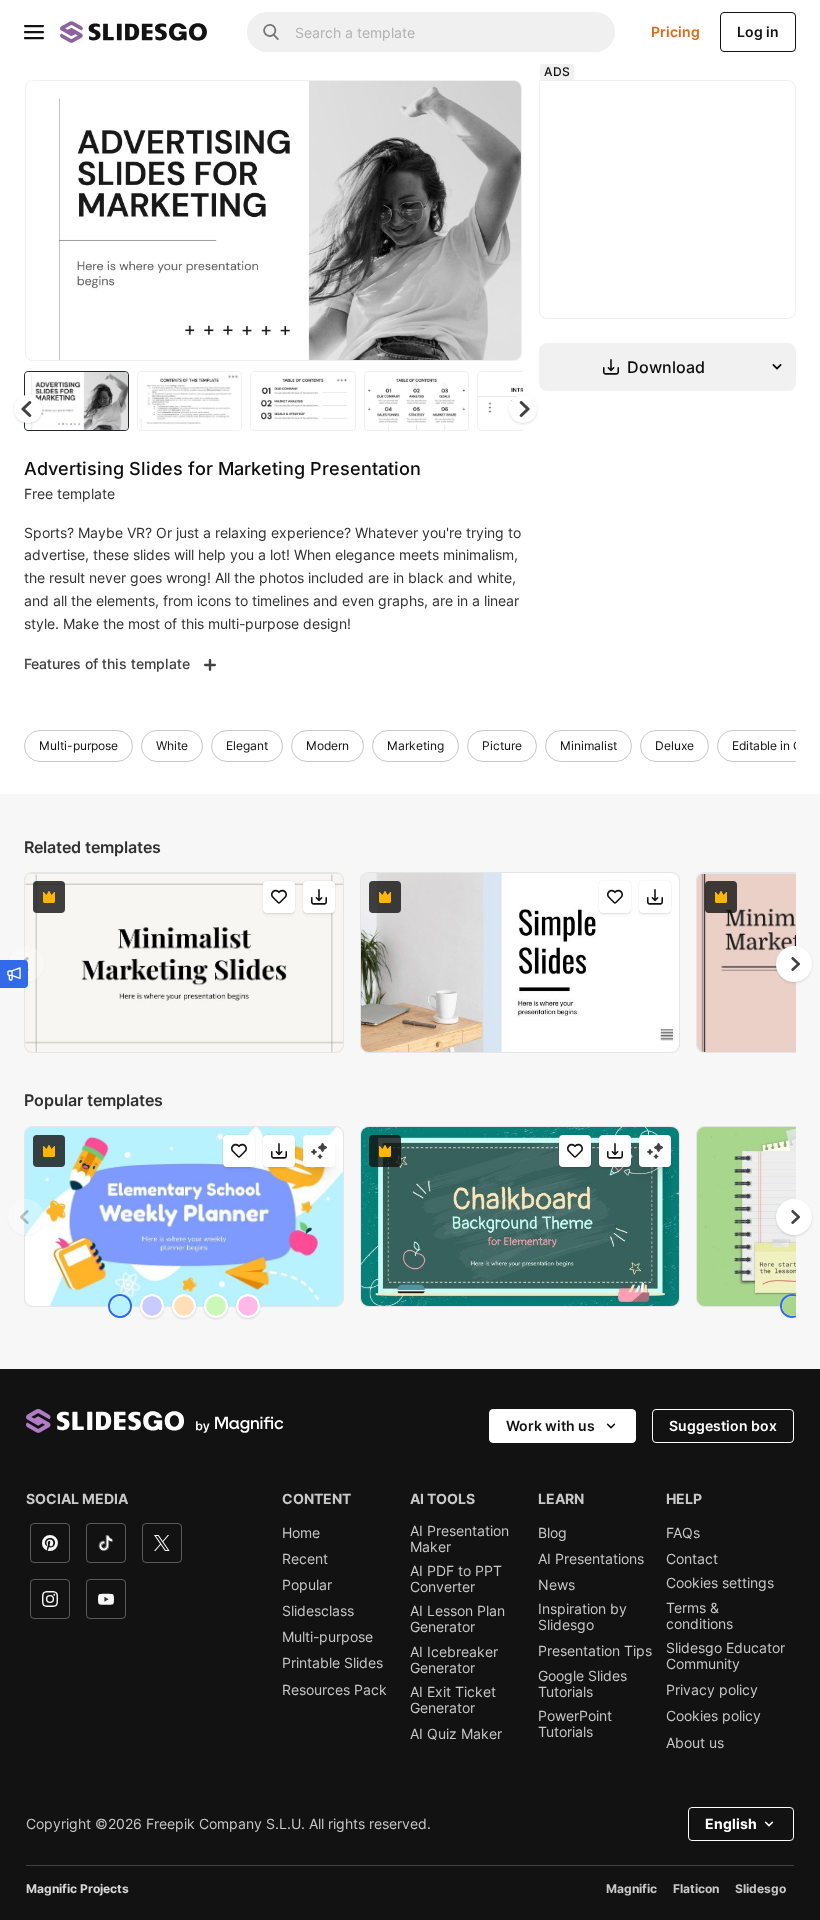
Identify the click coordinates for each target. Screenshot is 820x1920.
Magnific (631, 1888)
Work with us (550, 1425)
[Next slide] (492, 220)
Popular (307, 1585)
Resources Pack (334, 1690)
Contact (692, 1559)
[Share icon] (488, 112)
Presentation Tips (595, 1651)
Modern (327, 745)
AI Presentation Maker (459, 1539)
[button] (523, 409)
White (172, 745)
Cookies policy (713, 1716)
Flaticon (696, 1888)
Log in (758, 31)
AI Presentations (591, 1559)
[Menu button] (34, 32)
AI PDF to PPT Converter (456, 1579)
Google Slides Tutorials (582, 1684)
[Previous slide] (26, 1217)
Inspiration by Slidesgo (582, 1617)
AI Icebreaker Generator (454, 1660)
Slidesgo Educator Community (725, 1656)
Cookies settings (720, 1583)
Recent (305, 1559)
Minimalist (588, 745)
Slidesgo (760, 1888)
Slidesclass (318, 1611)
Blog (552, 1533)
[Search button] (271, 32)
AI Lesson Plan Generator (457, 1619)
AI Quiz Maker (456, 1734)
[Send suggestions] (14, 974)
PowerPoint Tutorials (575, 1724)
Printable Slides (332, 1663)
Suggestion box (723, 1425)
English (731, 1823)
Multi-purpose (78, 745)
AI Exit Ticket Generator (453, 1700)
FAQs (683, 1533)
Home (301, 1533)
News (556, 1585)
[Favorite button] (436, 112)
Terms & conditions (699, 1616)
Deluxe (674, 745)
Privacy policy (712, 1690)
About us (695, 1743)
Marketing (415, 745)
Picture (502, 745)
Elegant (247, 745)
